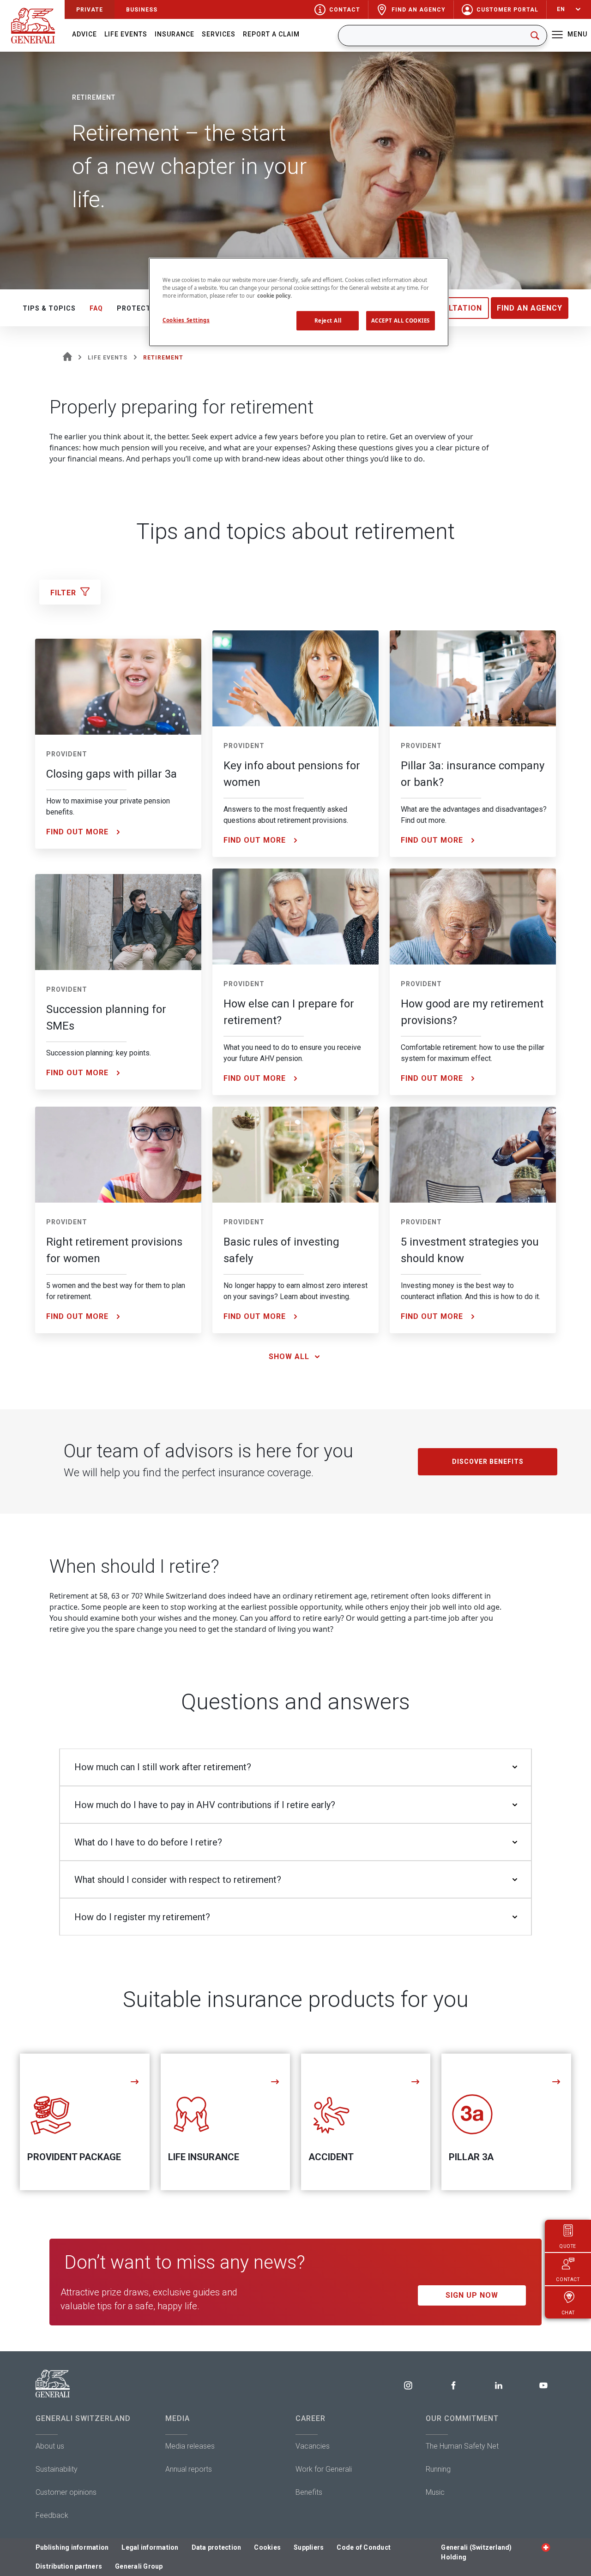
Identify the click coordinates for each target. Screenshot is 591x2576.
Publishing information (72, 2547)
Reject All (328, 321)
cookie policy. (274, 296)
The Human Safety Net (462, 2446)
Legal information (150, 2547)
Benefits (309, 2492)
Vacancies (313, 2446)
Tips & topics (49, 308)
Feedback (52, 2515)
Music (435, 2492)
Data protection (217, 2547)
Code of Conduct (364, 2547)
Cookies (267, 2547)
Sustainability (57, 2469)
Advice (84, 34)
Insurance (175, 34)
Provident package (74, 2157)
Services (219, 34)
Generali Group (139, 2566)
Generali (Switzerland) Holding (476, 2552)
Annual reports (189, 2469)
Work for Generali (324, 2469)
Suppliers (309, 2547)
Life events (126, 34)
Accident (331, 2157)
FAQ (96, 308)
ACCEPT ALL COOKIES (401, 321)
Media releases (190, 2446)
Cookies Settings (186, 320)
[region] (299, 302)
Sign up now (472, 2295)
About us (50, 2446)
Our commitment (462, 2418)
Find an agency (530, 308)
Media (178, 2418)
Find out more (77, 832)
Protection (140, 308)
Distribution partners (69, 2566)
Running (438, 2469)
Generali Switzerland (83, 2418)
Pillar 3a (471, 2157)
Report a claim (271, 34)
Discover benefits (488, 1462)
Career (311, 2418)
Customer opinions (66, 2492)
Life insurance (204, 2157)
